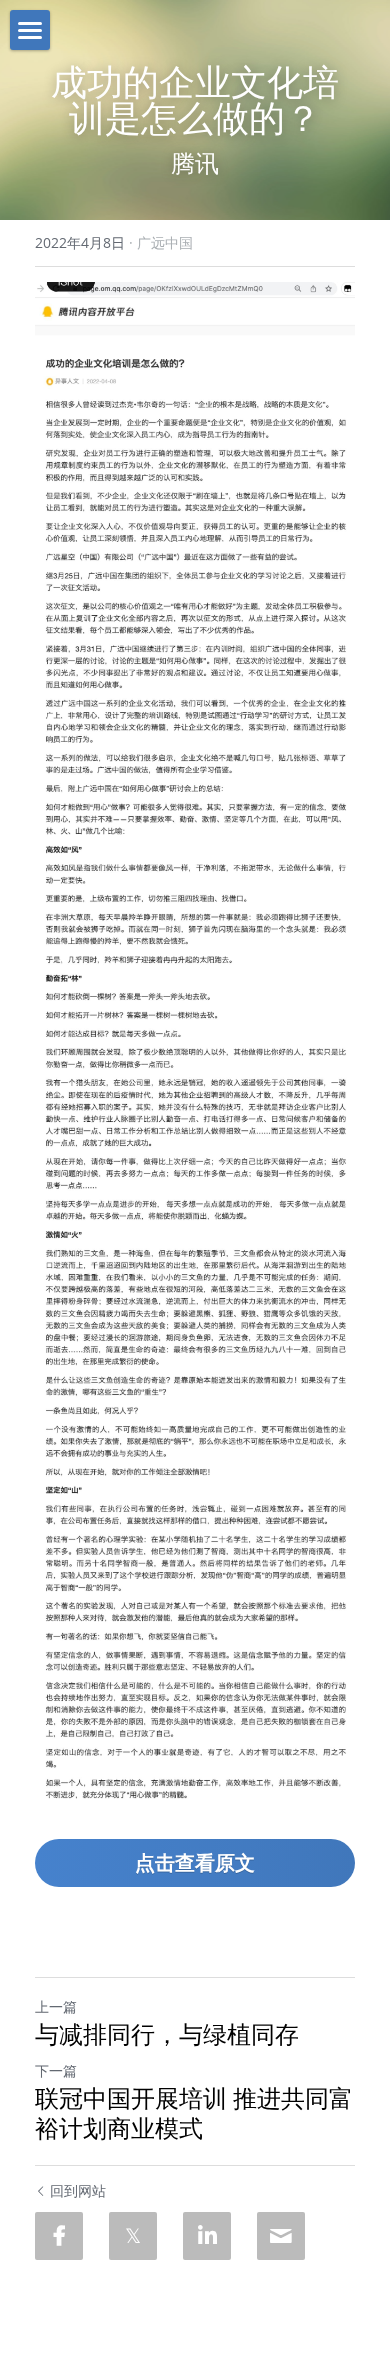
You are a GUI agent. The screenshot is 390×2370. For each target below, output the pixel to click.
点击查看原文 (195, 1862)
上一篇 (56, 2006)
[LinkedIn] (207, 2236)
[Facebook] (59, 2236)
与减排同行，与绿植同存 (167, 2034)
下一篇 (56, 2070)
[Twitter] (133, 2236)
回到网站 (78, 2190)
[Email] (281, 2236)
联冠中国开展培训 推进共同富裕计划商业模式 (194, 2113)
